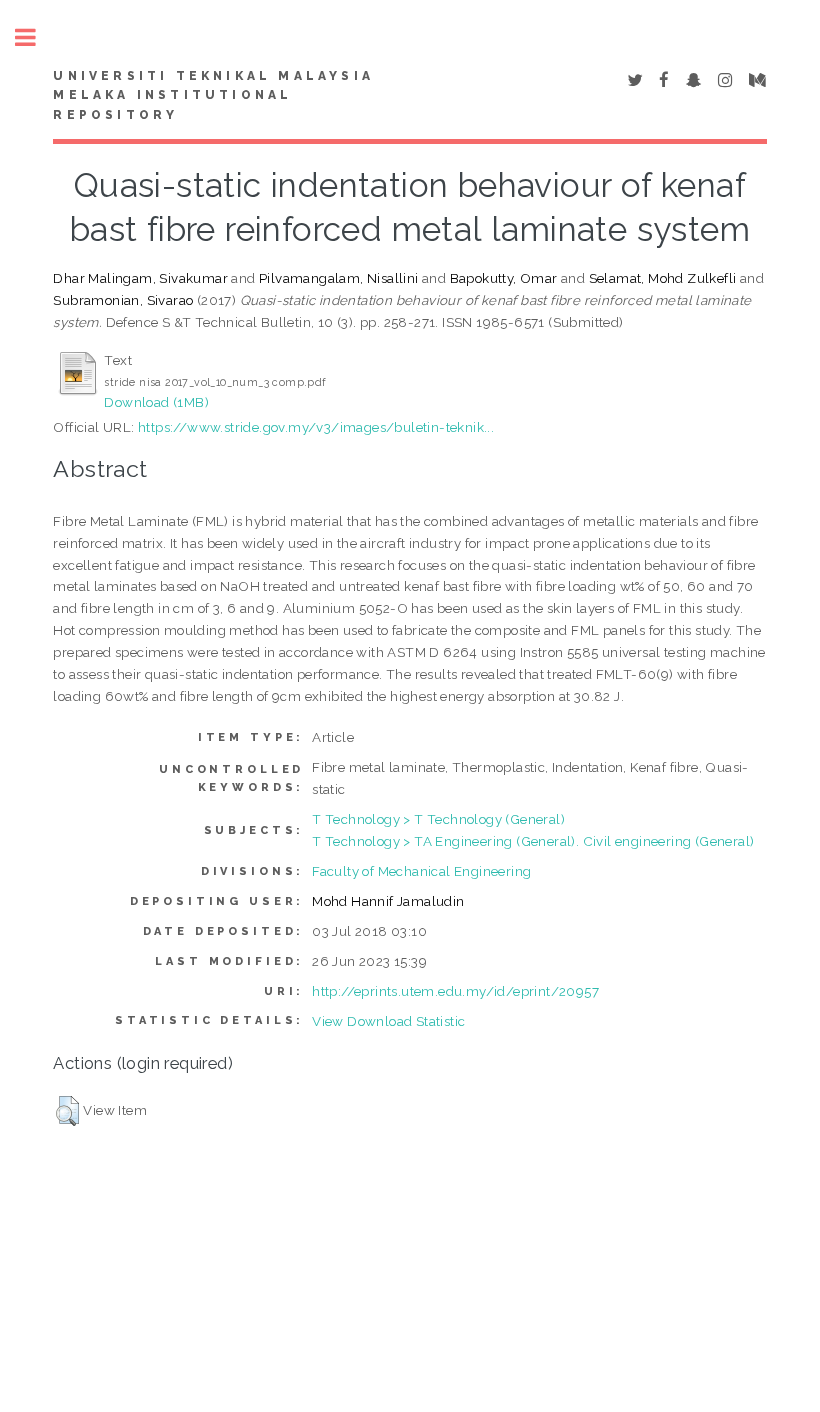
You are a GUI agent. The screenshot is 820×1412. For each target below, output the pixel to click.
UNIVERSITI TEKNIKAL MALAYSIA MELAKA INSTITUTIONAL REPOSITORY (213, 96)
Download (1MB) (156, 402)
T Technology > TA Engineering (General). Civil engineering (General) (533, 841)
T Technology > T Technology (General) (438, 819)
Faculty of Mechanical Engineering (421, 871)
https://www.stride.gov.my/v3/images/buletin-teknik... (316, 427)
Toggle (36, 37)
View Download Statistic (388, 1021)
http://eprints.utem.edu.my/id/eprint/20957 (455, 991)
